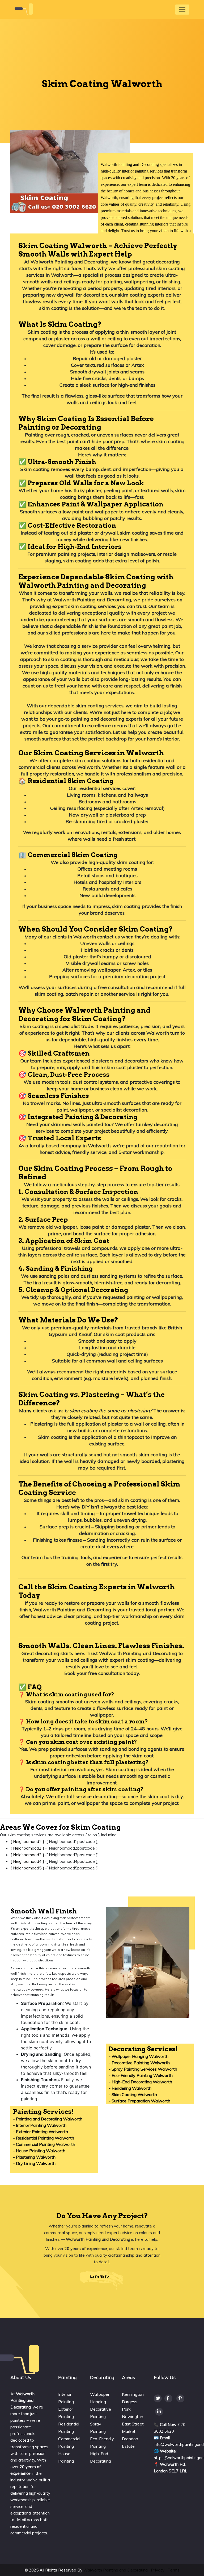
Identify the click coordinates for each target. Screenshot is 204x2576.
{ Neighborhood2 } (27, 1848)
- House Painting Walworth (39, 2151)
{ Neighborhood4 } (27, 1861)
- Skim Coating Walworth (133, 2094)
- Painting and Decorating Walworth (48, 2119)
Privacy (158, 2570)
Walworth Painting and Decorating (116, 2570)
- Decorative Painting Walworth (139, 2063)
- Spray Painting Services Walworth (143, 2069)
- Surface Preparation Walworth (139, 2101)
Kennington (133, 2394)
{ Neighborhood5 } (27, 1868)
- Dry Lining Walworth (34, 2163)
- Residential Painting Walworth (44, 2138)
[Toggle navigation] (182, 10)
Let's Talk (99, 2277)
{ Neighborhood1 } (27, 1841)
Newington (133, 2416)
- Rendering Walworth (130, 2088)
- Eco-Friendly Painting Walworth (141, 2075)
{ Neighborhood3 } (27, 1855)
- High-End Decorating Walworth (140, 2082)
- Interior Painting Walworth (40, 2125)
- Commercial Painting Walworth (44, 2144)
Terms (174, 2570)
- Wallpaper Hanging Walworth (139, 2056)
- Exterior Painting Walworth (41, 2132)
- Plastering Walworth (34, 2157)
